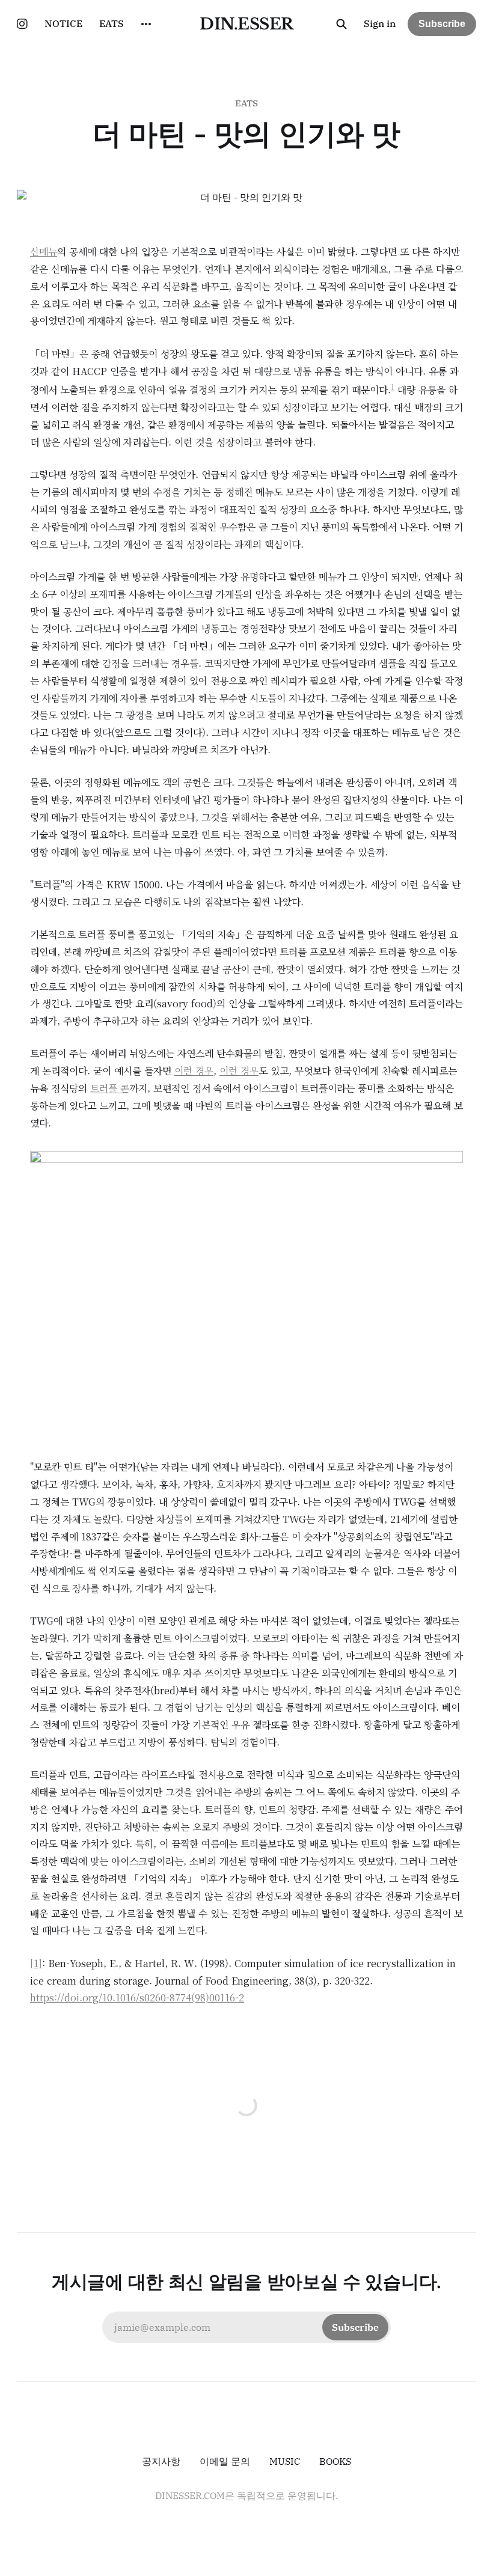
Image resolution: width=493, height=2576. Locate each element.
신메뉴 (44, 252)
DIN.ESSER (246, 24)
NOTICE (63, 23)
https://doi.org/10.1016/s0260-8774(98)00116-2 (137, 1998)
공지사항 (161, 2461)
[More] (146, 24)
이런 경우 (194, 1071)
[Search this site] (341, 24)
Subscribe (442, 24)
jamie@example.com (246, 2327)
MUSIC (285, 2461)
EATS (112, 23)
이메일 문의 (225, 2461)
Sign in (380, 23)
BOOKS (335, 2461)
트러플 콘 (110, 1088)
